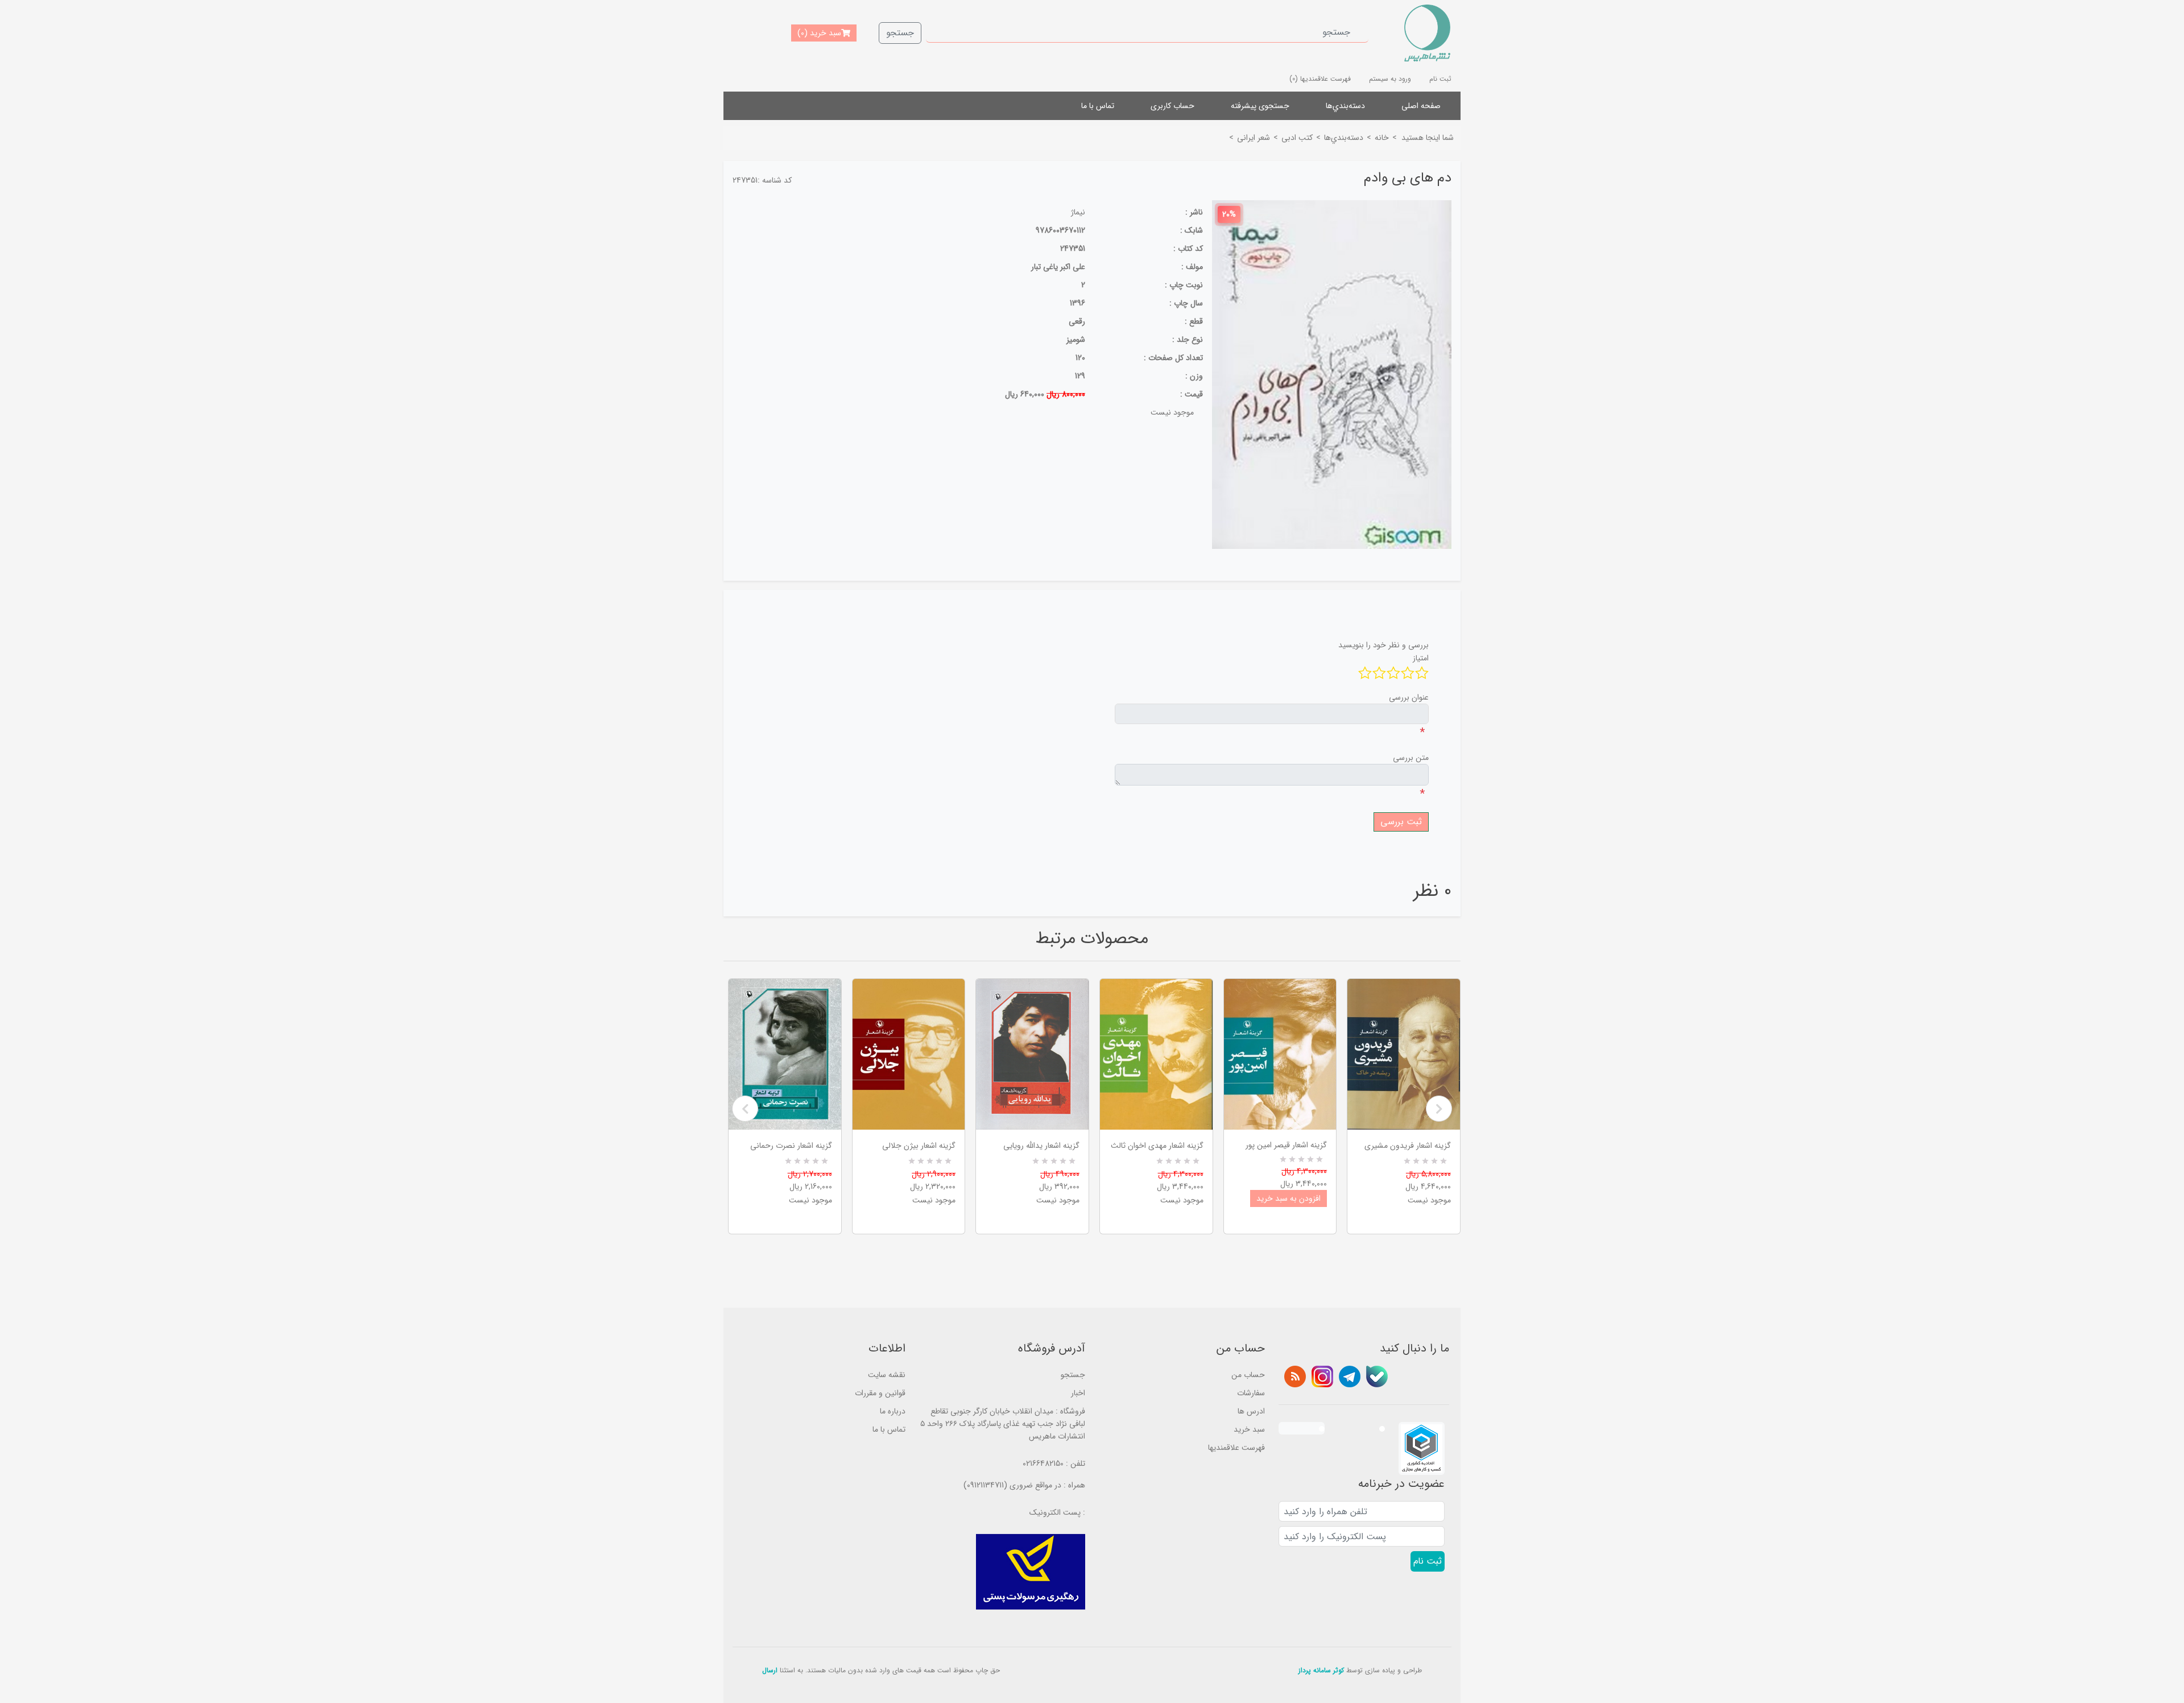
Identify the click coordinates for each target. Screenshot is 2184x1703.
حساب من (1248, 1375)
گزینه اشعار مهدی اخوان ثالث (1157, 1146)
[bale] (1377, 1377)
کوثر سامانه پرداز (1321, 1670)
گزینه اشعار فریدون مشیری (1408, 1146)
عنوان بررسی (1409, 697)
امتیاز (1421, 658)
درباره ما (893, 1411)
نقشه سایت (887, 1375)
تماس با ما (1098, 106)
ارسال (770, 1670)
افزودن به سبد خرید (1289, 1198)
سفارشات (1251, 1393)
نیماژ (1078, 212)
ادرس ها (1251, 1411)
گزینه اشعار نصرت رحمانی (791, 1146)
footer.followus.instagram (1322, 1377)
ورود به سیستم (1390, 79)
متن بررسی (1411, 758)
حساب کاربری (1172, 106)
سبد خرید (1249, 1429)
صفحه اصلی (1421, 106)
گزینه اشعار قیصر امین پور (1286, 1145)
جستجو (900, 33)
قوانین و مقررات (880, 1393)
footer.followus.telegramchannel (1350, 1377)
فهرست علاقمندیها (1236, 1448)
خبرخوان (1295, 1377)
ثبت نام (1440, 79)
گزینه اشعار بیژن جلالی (919, 1146)
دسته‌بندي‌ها (1345, 106)
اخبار (1078, 1393)
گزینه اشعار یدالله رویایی (1041, 1146)
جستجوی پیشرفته (1260, 106)
